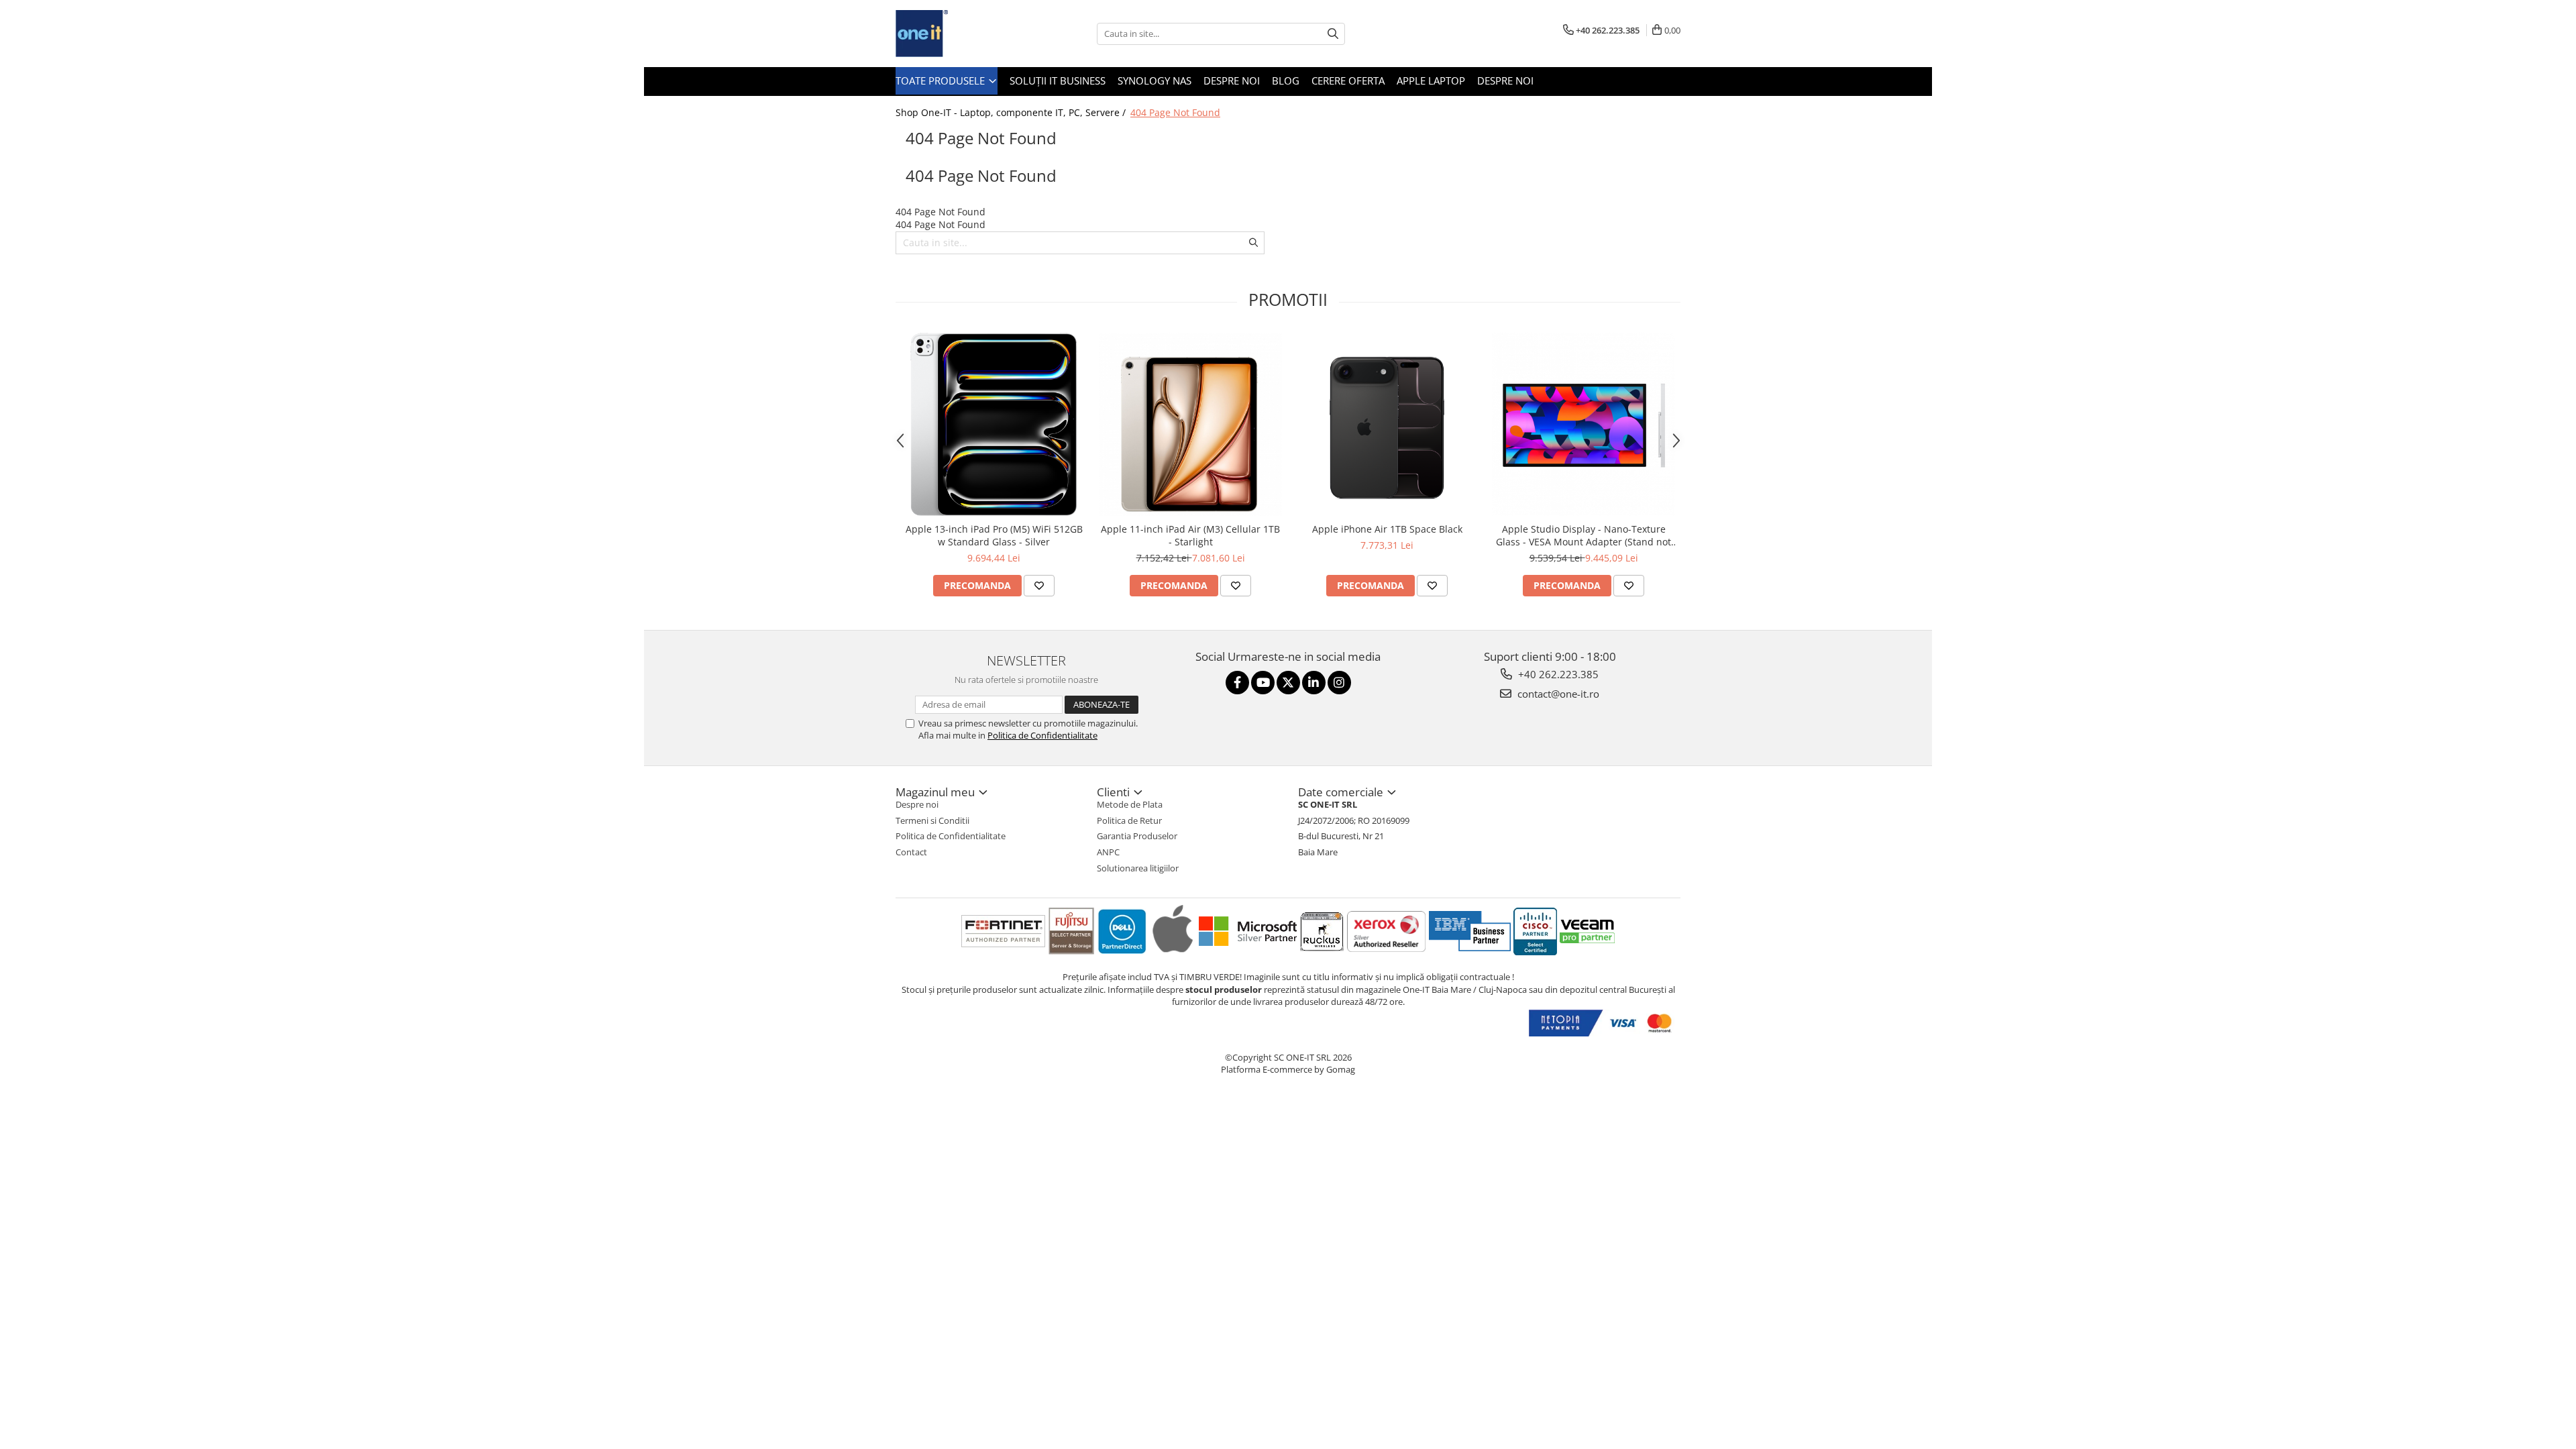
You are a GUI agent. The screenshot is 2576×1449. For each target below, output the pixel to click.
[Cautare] (1333, 34)
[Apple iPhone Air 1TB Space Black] (1387, 424)
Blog (1286, 80)
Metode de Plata (1130, 804)
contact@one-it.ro (1557, 694)
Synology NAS (1155, 80)
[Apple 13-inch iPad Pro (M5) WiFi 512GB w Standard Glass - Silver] (994, 424)
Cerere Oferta (1348, 80)
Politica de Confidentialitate (1042, 735)
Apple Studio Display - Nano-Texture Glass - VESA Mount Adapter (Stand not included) (1584, 535)
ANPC (1108, 852)
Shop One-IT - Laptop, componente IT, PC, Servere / (1012, 112)
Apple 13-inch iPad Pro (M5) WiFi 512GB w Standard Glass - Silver (994, 535)
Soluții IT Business (1058, 80)
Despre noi (1232, 80)
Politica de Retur (1129, 820)
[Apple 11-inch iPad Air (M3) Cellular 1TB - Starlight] (1190, 424)
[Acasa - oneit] (963, 34)
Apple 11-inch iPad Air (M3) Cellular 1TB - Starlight (1190, 535)
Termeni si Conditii (932, 820)
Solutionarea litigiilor (1138, 868)
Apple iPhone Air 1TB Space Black (1387, 529)
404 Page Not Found (1175, 112)
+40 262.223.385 (1557, 674)
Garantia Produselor (1137, 836)
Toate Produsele (942, 80)
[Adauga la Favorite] (1039, 586)
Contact (911, 852)
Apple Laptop (1431, 80)
